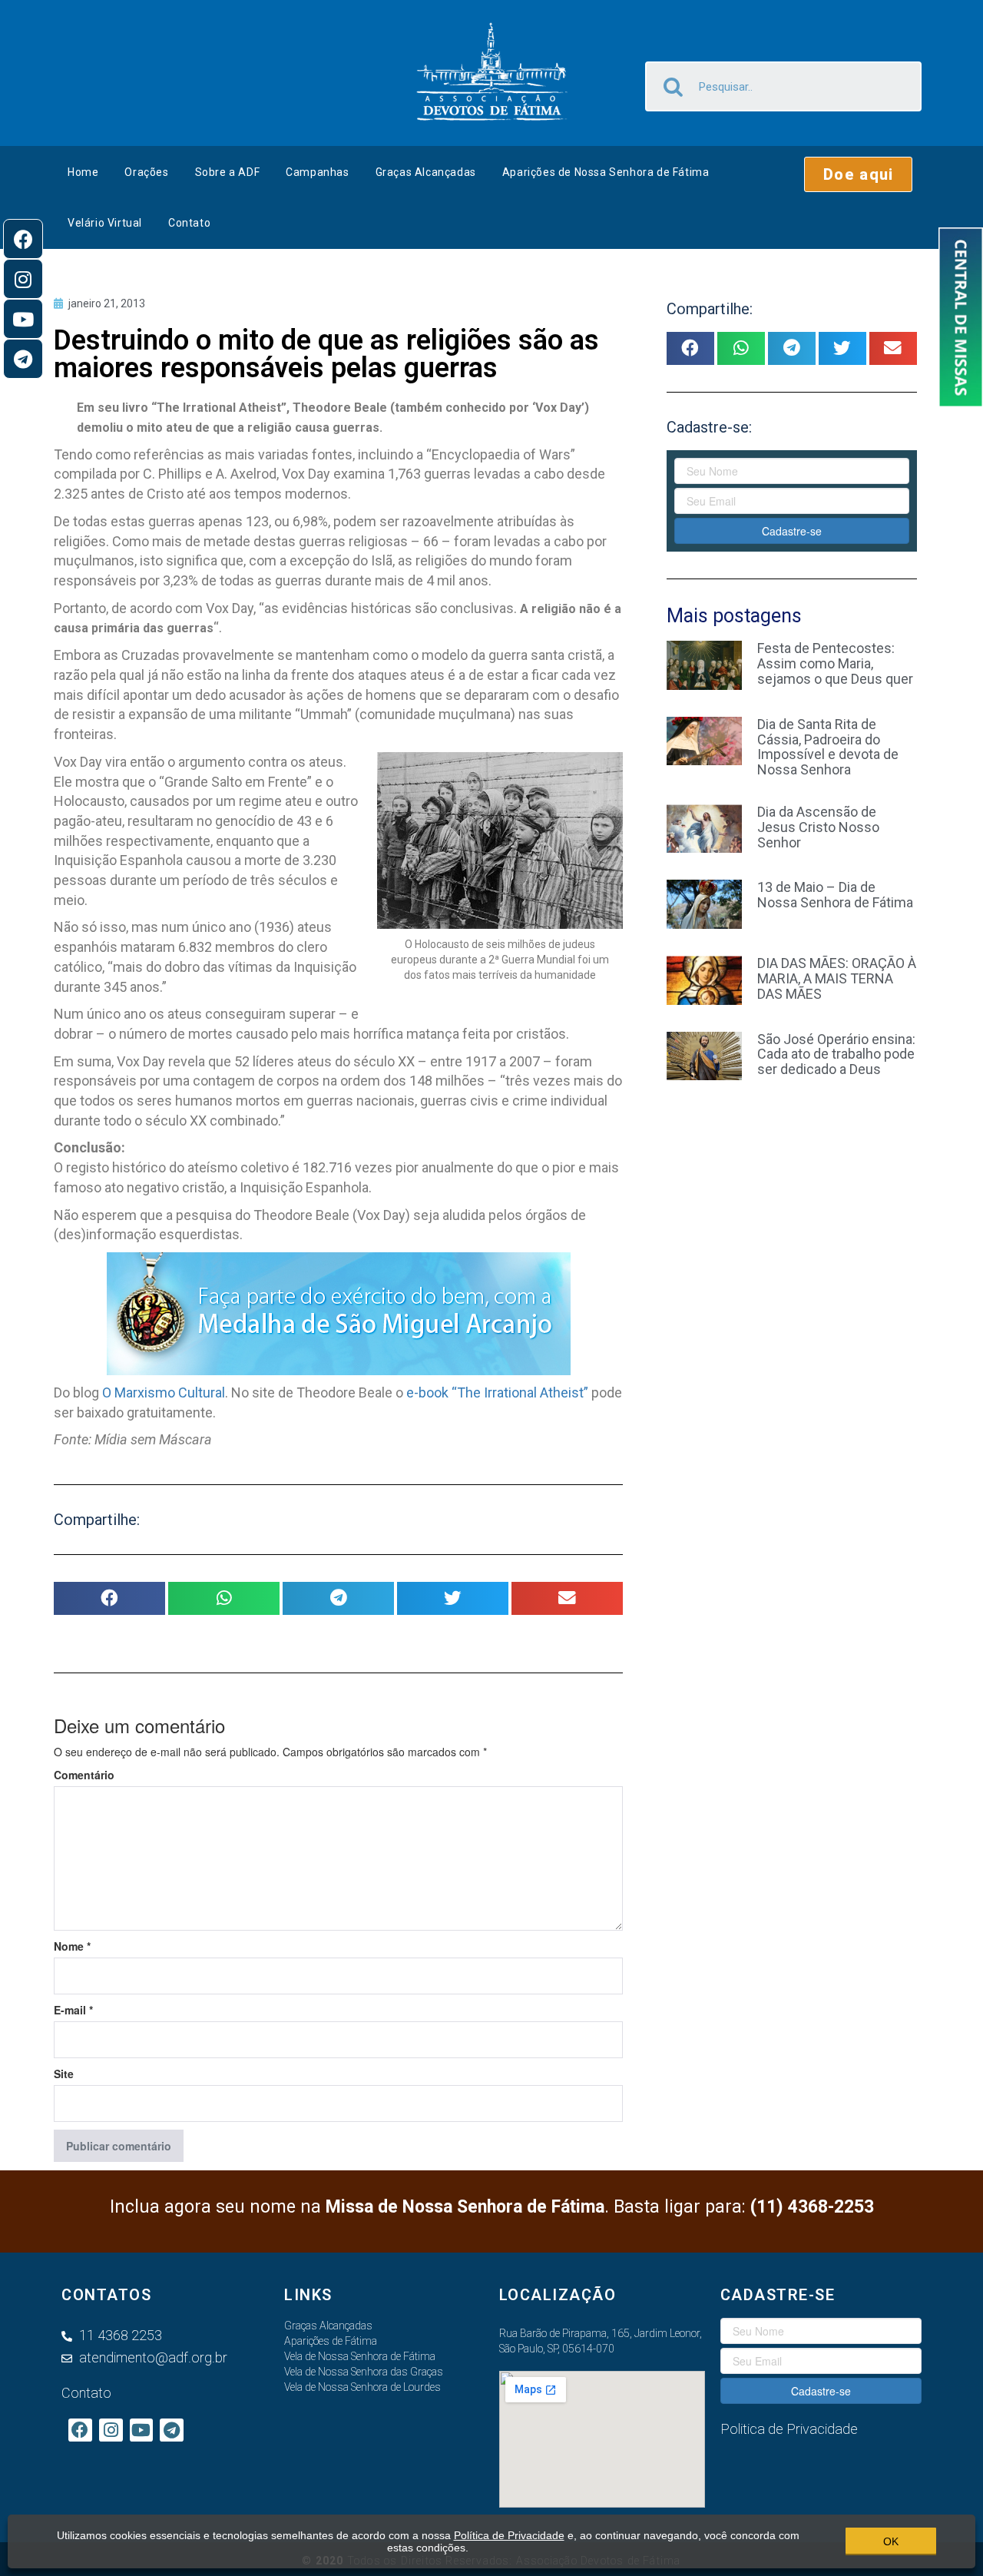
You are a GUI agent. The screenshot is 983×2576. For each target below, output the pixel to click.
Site (64, 2074)
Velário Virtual (105, 223)
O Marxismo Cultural (164, 1392)
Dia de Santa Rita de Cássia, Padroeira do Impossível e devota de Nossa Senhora (828, 747)
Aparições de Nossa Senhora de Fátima (606, 172)
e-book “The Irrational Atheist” (499, 1392)
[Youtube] (23, 319)
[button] (858, 174)
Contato (189, 223)
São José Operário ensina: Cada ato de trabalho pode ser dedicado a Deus (836, 1054)
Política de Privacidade (509, 2535)
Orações (146, 172)
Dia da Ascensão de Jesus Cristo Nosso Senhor (818, 827)
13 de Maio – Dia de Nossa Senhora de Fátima (835, 895)
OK (891, 2541)
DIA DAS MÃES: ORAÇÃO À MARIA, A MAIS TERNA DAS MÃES (837, 978)
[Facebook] (23, 239)
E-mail (73, 2010)
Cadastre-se (792, 531)
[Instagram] (23, 279)
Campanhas (317, 172)
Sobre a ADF (228, 172)
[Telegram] (23, 359)
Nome (72, 1946)
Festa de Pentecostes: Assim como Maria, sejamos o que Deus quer (835, 663)
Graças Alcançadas (426, 172)
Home (83, 172)
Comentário (84, 1775)
